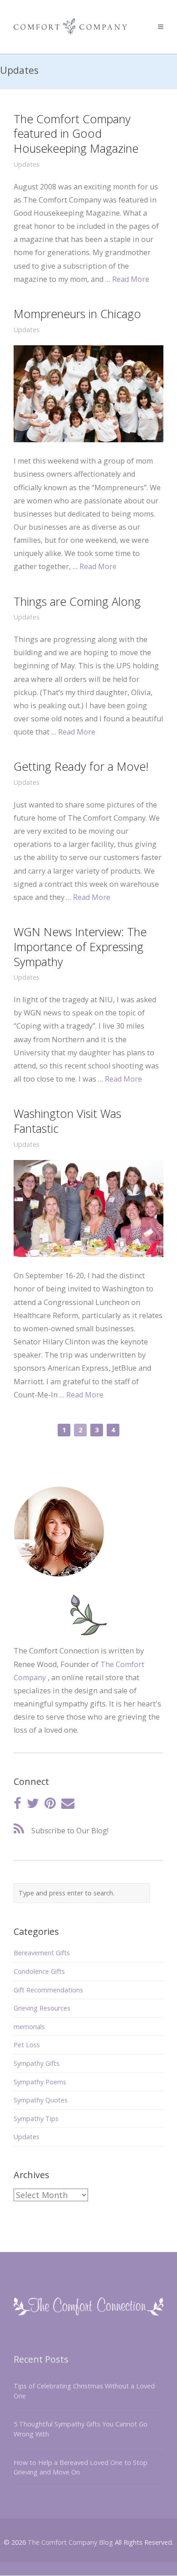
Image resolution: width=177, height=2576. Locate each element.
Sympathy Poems (40, 2082)
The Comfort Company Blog (70, 2542)
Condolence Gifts (39, 1971)
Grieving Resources (42, 2008)
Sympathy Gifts (37, 2063)
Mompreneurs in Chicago (77, 314)
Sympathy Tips (36, 2119)
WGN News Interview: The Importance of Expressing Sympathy (80, 947)
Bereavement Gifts (42, 1953)
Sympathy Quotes (41, 2100)
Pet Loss (27, 2045)
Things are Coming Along (77, 601)
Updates (27, 164)
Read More (131, 279)
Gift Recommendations (48, 1990)
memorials (29, 2027)
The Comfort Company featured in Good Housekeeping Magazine (76, 134)
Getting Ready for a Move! (81, 766)
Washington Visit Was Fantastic (67, 1121)
